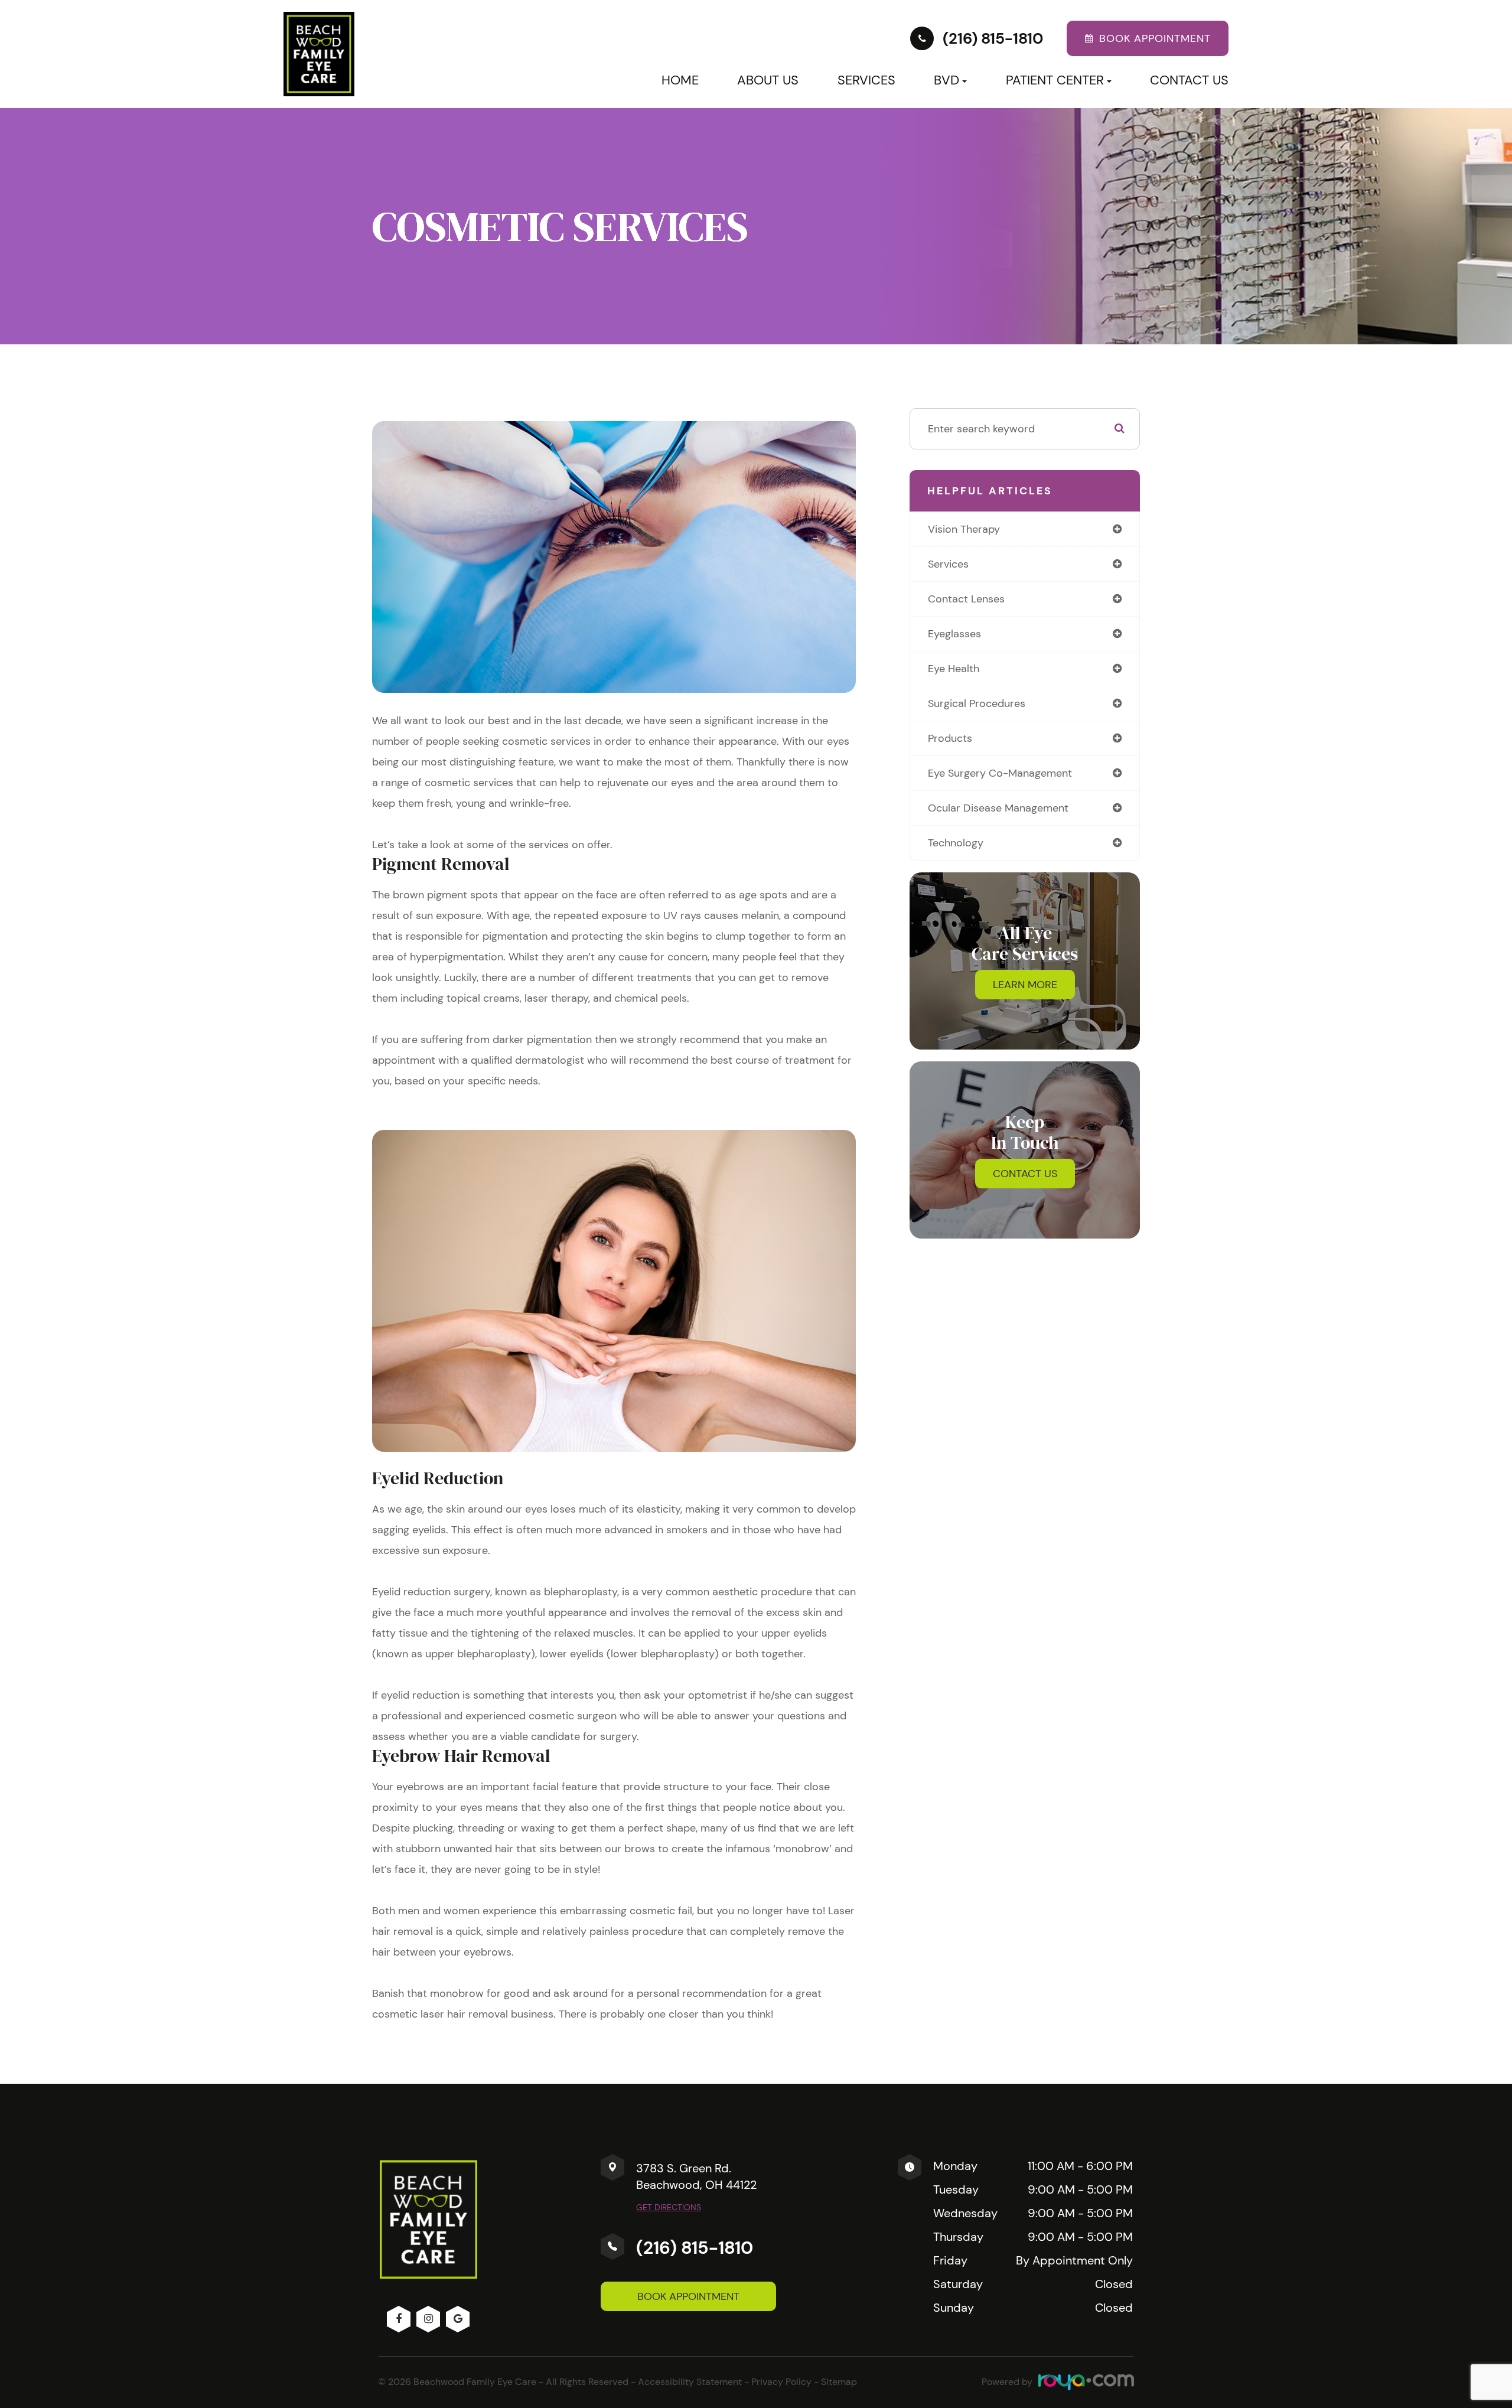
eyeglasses (954, 634)
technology (956, 843)
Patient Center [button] (1055, 80)
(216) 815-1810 (695, 2248)
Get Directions (669, 2207)
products (950, 738)
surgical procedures (977, 703)
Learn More (1025, 985)
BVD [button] (946, 80)
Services (866, 80)
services (948, 564)
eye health (954, 669)
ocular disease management (998, 808)
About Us (768, 80)
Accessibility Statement (690, 2382)
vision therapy (964, 529)
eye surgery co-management (1000, 773)
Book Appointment (688, 2296)
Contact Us (1189, 80)
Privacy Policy (781, 2382)
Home (680, 80)
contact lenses (966, 599)
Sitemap (839, 2382)
